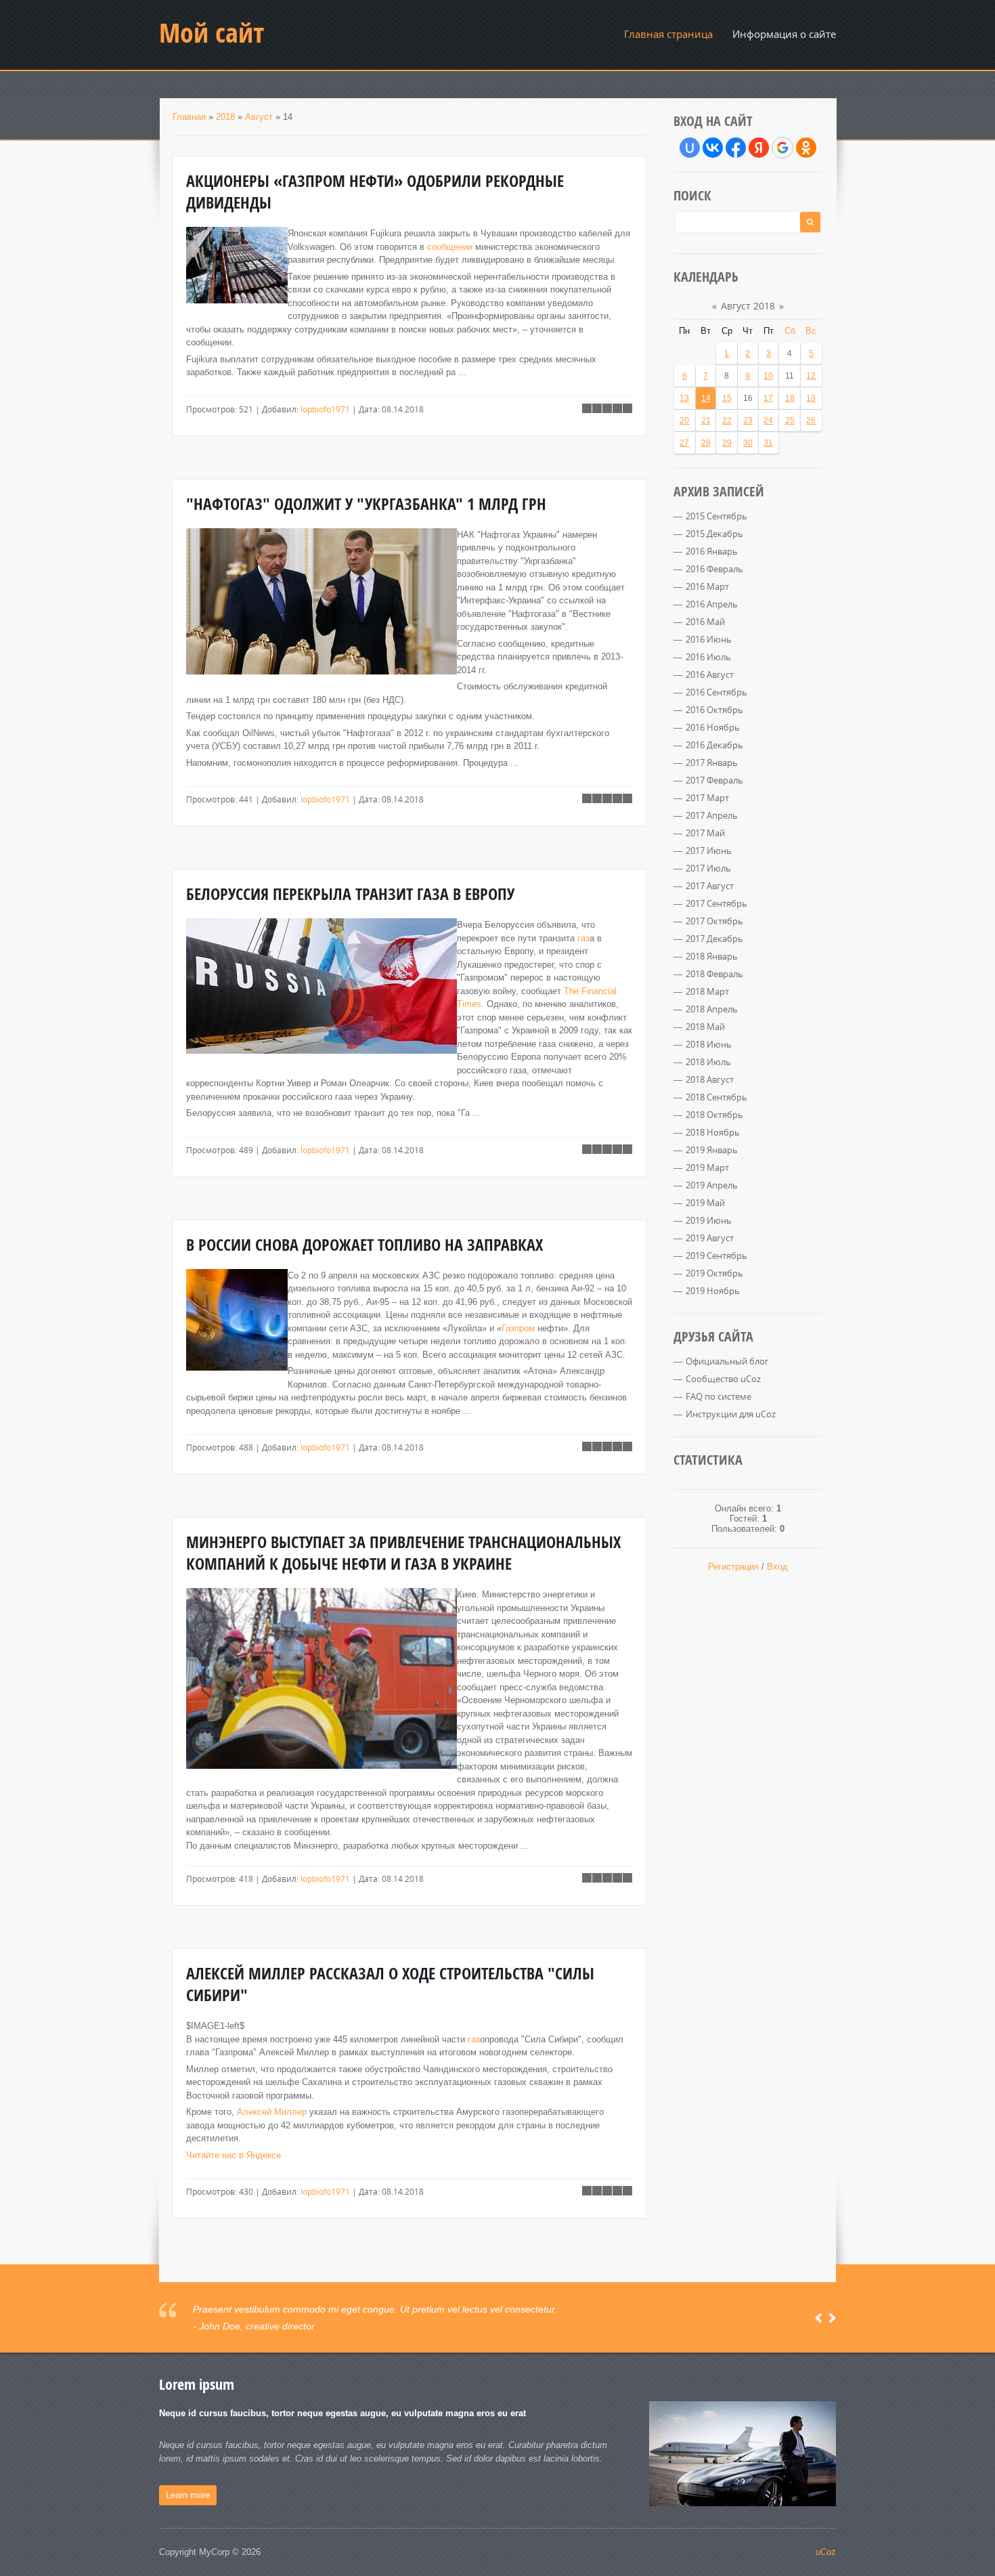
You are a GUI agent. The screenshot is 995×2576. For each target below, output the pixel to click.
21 (706, 421)
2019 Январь (712, 1150)
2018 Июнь (709, 1044)
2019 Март (707, 1167)
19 (811, 398)
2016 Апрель (712, 604)
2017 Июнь (709, 851)
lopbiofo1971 (325, 409)
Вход (777, 1567)
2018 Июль (708, 1062)
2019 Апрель (712, 1185)
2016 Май (705, 622)
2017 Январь (712, 763)
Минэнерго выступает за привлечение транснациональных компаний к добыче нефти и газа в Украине (403, 1553)
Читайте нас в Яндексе (234, 2155)
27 (684, 443)
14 (706, 398)
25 (790, 421)
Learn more (188, 2495)
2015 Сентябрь (716, 516)
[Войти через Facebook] (736, 148)
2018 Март (707, 991)
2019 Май (705, 1203)
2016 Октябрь (714, 710)
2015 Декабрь (714, 534)
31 (768, 443)
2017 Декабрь (714, 939)
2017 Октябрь (714, 921)
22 (727, 421)
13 (684, 398)
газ (583, 938)
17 (768, 398)
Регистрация (733, 1567)
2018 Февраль (714, 974)
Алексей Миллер (272, 2112)
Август (259, 117)
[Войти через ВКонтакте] (713, 148)
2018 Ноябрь (713, 1132)
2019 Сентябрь (716, 1255)
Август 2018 (748, 306)
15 (727, 398)
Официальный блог (727, 1361)
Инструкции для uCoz (731, 1414)
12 (811, 376)
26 (811, 421)
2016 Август (710, 674)
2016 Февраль (714, 569)
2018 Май (705, 1027)
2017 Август (710, 886)
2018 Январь (712, 956)
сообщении (450, 247)
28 (706, 443)
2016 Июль (708, 657)
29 (727, 443)
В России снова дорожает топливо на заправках (364, 1245)
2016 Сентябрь (716, 692)
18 (790, 398)
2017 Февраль (714, 780)
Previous (819, 2318)
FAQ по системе (718, 1396)
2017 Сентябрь (716, 903)
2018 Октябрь (714, 1115)
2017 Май (705, 833)
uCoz (826, 2552)
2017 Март (707, 798)
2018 (225, 117)
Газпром (518, 1328)
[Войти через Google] (782, 148)
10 (768, 376)
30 (748, 443)
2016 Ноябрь (713, 727)
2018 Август (710, 1079)
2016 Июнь (709, 639)
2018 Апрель (712, 1009)
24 (768, 421)
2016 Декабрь (714, 745)
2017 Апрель (712, 815)
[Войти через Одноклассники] (806, 148)
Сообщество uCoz (723, 1379)
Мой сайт (212, 33)
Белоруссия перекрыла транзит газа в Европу (350, 894)
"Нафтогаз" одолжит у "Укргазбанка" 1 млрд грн (366, 504)
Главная (189, 117)
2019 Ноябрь (713, 1291)
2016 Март (707, 586)
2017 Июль (708, 868)
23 (748, 421)
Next (832, 2318)
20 (684, 421)
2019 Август (710, 1238)
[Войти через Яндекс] (759, 148)
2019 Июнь (709, 1220)
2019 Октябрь (714, 1273)
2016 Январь (712, 551)
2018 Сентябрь (716, 1097)
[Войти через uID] (690, 148)
